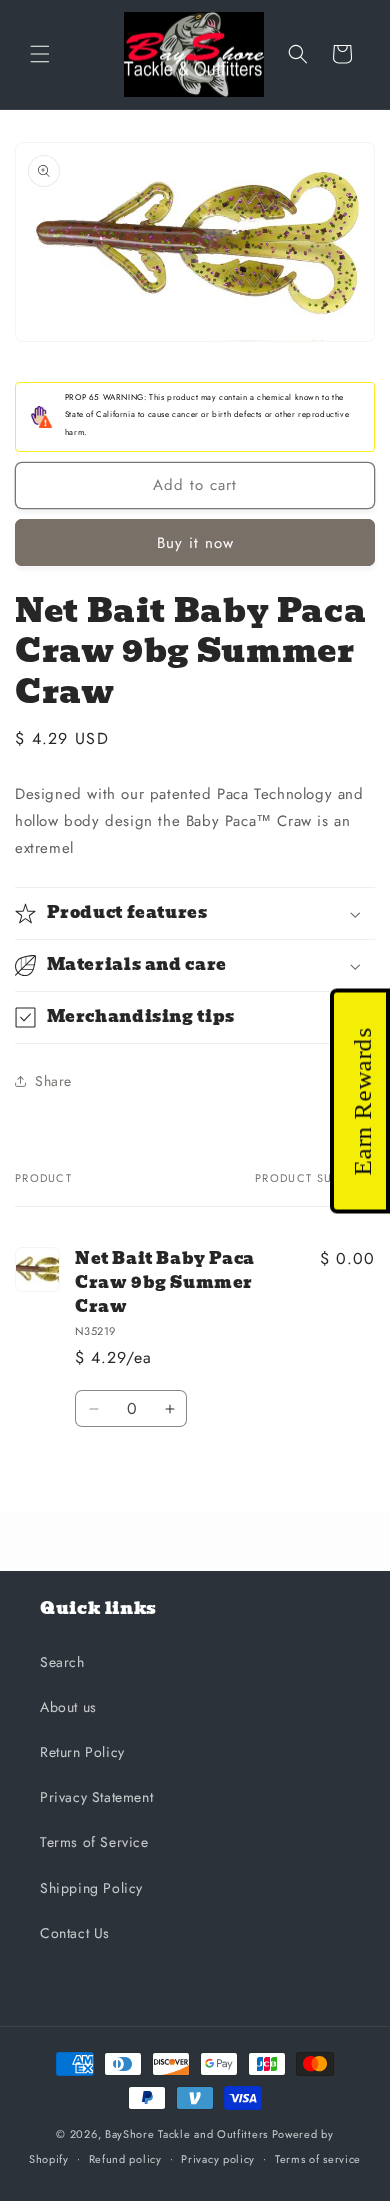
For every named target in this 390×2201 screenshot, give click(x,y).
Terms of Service (94, 1842)
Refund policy (125, 2159)
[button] (40, 54)
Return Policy (82, 1752)
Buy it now (195, 543)
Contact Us (75, 1933)
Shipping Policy (91, 1888)
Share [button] (53, 1081)
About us (68, 1707)
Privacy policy (218, 2159)
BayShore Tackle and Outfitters (186, 2134)
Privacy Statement (96, 1797)
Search (62, 1662)
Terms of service (318, 2159)
